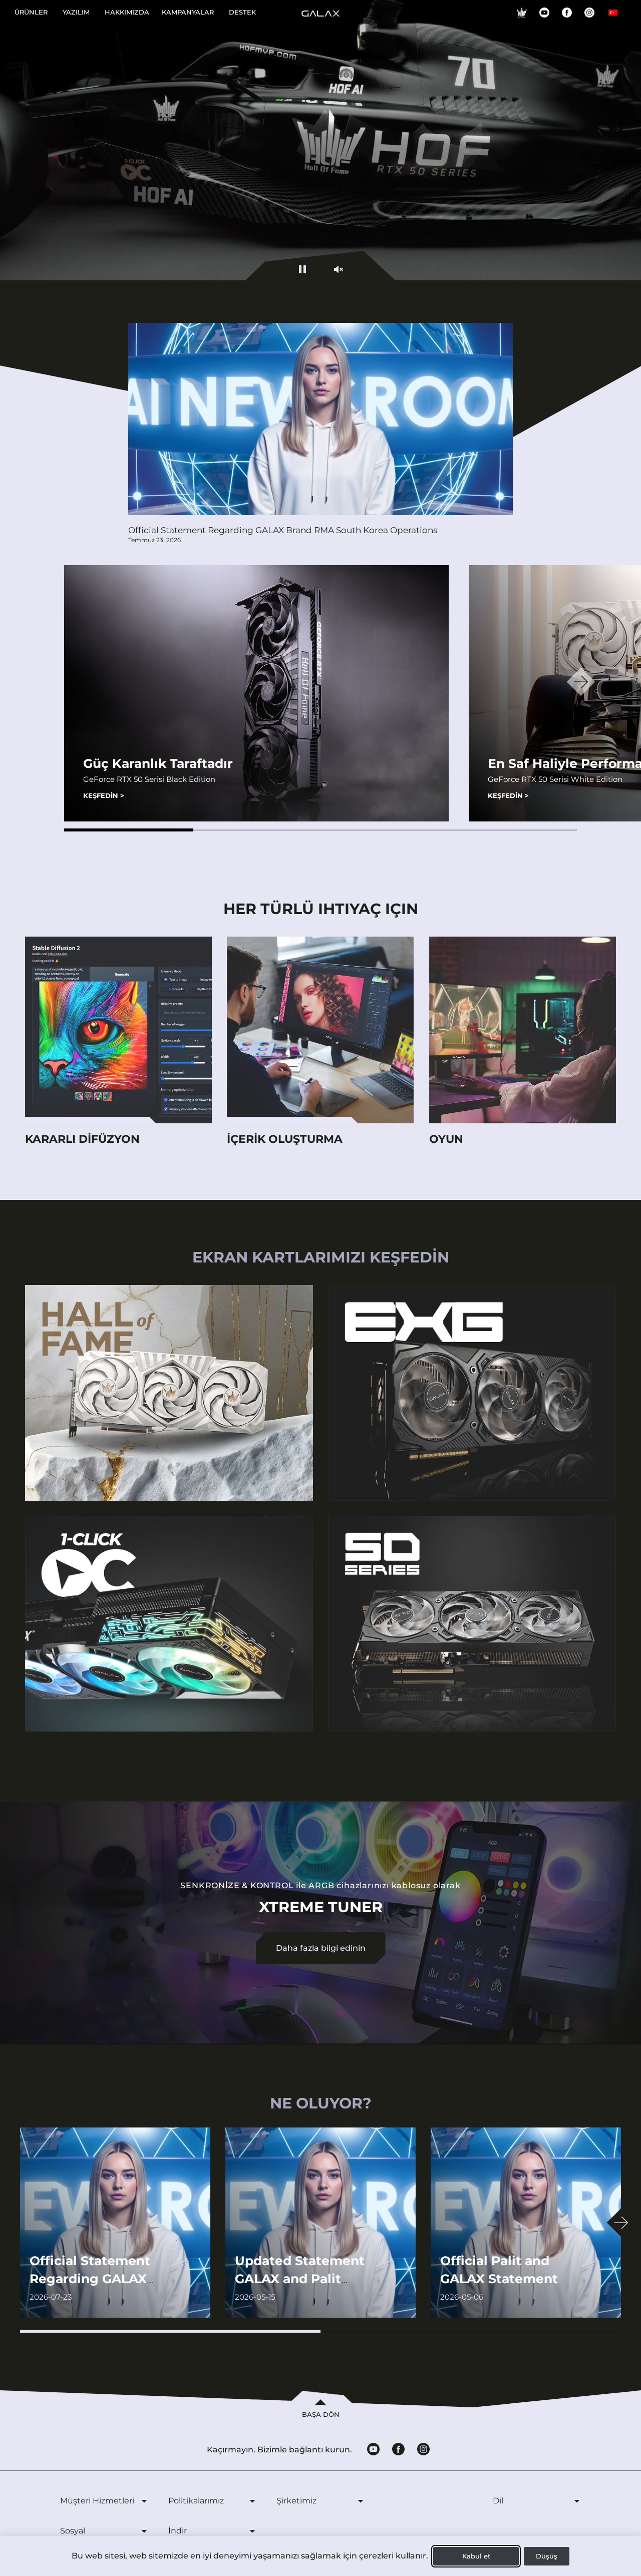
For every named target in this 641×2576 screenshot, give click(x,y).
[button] (129, 830)
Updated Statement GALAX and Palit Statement (300, 2279)
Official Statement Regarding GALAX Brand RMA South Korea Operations (283, 530)
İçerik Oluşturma (285, 1139)
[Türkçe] (613, 13)
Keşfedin (104, 795)
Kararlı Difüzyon (82, 1139)
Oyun (446, 1139)
